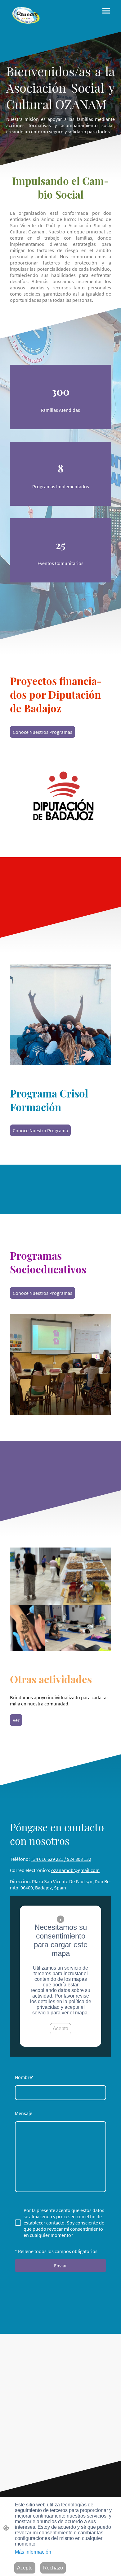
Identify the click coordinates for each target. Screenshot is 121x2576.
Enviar (60, 2265)
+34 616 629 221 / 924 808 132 (61, 1859)
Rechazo (53, 2568)
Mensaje (24, 2113)
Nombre (24, 2077)
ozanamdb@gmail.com (75, 1870)
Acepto (60, 2029)
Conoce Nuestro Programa (40, 1130)
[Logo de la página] (27, 16)
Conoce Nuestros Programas (43, 732)
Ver (16, 1720)
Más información (33, 2552)
